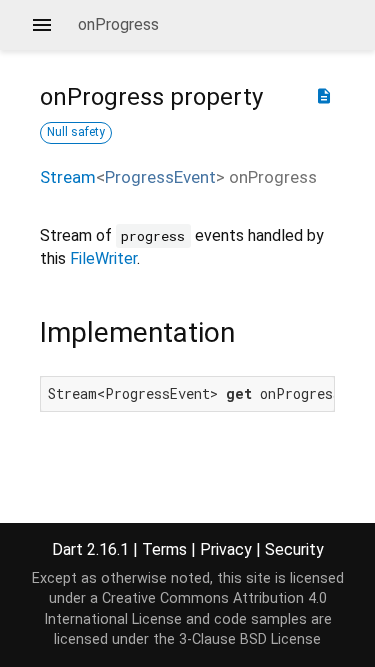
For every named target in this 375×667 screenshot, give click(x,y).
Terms (164, 549)
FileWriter (103, 258)
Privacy (226, 549)
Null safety (76, 132)
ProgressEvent (160, 177)
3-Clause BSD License (250, 639)
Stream (68, 177)
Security (294, 549)
